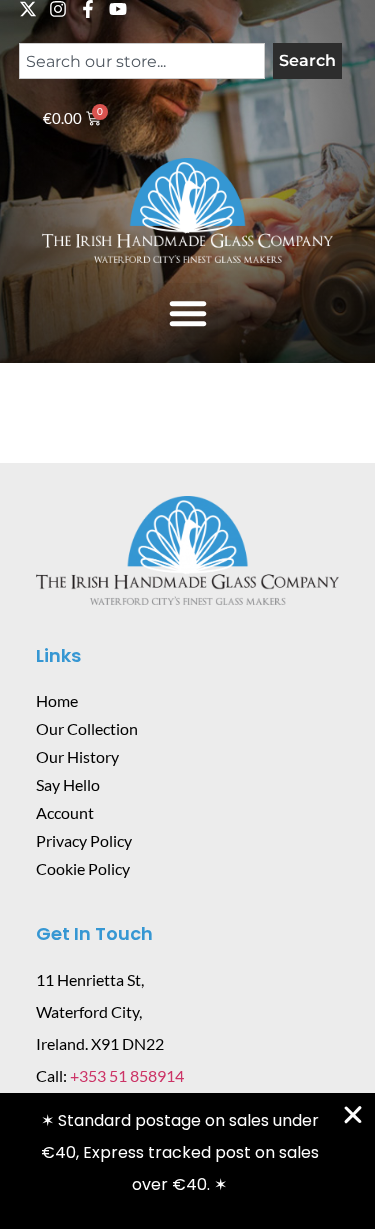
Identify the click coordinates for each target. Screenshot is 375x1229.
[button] (188, 313)
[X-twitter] (28, 9)
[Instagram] (58, 9)
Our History (77, 756)
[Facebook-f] (88, 9)
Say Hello (68, 784)
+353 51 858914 (127, 1075)
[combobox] (142, 61)
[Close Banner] (353, 1115)
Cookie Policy (83, 868)
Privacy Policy (84, 840)
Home (57, 700)
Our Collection (87, 728)
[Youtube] (118, 9)
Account (65, 812)
